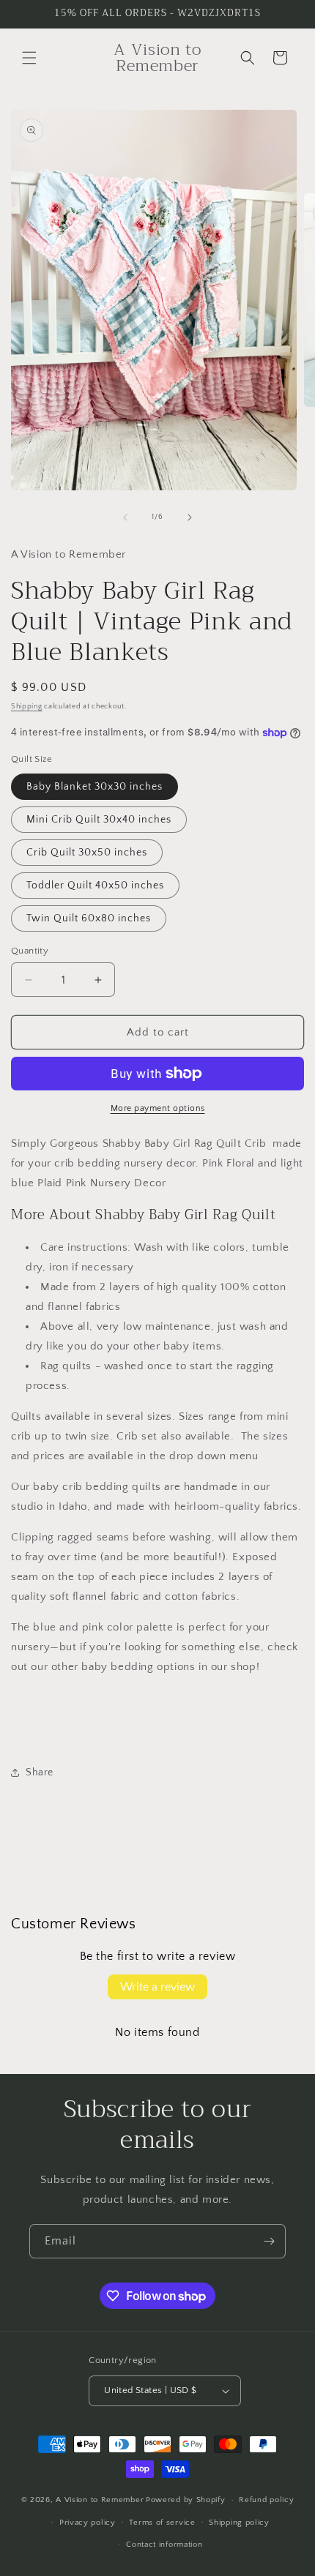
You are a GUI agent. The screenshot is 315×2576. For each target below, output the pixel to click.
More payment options (158, 1108)
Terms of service (162, 2523)
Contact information (164, 2545)
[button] (29, 58)
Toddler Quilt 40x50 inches (95, 885)
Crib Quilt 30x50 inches (87, 853)
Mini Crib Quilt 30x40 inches (99, 820)
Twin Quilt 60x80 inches (89, 918)
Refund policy (266, 2500)
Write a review (157, 1987)
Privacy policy (88, 2523)
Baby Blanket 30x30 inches (94, 787)
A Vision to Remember (100, 2500)
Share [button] (40, 1772)
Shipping (27, 707)
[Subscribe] (269, 2241)
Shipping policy (239, 2523)
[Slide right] (190, 517)
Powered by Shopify (186, 2500)
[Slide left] (125, 517)
